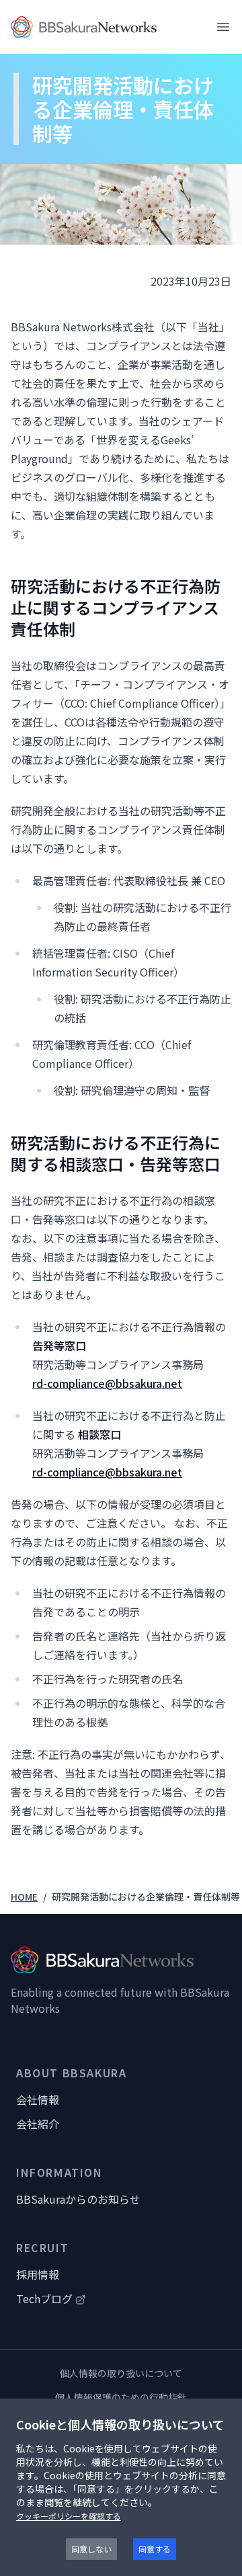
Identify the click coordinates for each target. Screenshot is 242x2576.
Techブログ (44, 2298)
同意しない (91, 2549)
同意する (155, 2549)
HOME (24, 1897)
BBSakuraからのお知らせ (78, 2199)
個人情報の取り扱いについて (121, 2373)
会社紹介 (38, 2124)
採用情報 (38, 2274)
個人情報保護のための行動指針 (121, 2397)
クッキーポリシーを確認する (69, 2516)
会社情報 (38, 2100)
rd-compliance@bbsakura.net (107, 1383)
